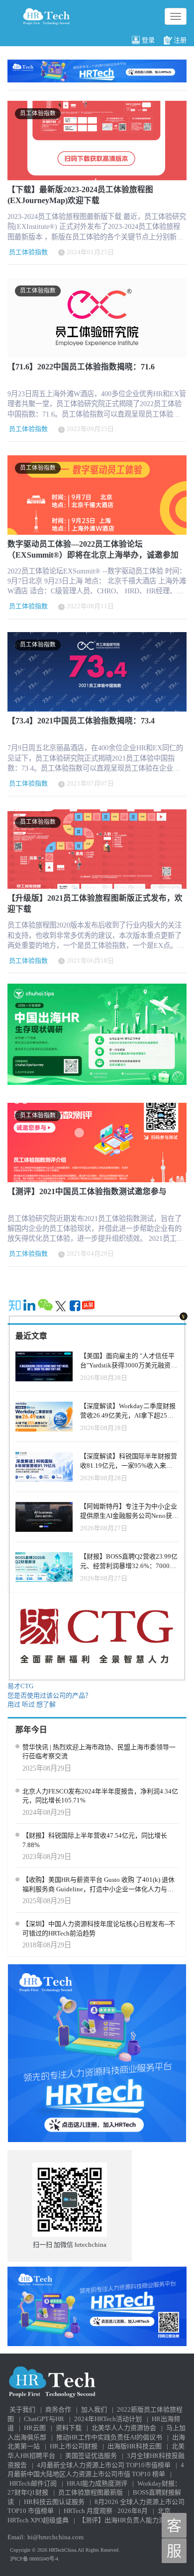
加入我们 (94, 2409)
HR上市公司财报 (74, 2446)
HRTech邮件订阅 (33, 2483)
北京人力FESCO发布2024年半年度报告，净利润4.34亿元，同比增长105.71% (100, 1796)
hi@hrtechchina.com (55, 2537)
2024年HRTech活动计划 (108, 2419)
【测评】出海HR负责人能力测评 (125, 2520)
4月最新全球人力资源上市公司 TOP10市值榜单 (104, 2465)
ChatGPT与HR (44, 2419)
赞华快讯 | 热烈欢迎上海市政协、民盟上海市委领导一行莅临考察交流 (99, 1752)
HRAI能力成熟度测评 (97, 2483)
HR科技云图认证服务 (54, 2502)
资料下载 (69, 2428)
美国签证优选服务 (91, 2456)
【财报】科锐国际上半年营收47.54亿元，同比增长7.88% (95, 1840)
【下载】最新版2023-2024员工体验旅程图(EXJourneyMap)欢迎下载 (80, 195)
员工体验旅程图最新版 (91, 2492)
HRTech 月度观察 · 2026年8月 (106, 2511)
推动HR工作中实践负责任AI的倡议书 (109, 2437)
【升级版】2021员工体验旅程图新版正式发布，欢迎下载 (95, 903)
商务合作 (58, 2409)
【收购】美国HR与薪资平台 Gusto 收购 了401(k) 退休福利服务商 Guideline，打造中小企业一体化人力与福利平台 (98, 1885)
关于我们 (22, 2409)
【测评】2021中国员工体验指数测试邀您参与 (87, 1191)
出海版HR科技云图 (135, 2446)
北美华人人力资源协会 (124, 2428)
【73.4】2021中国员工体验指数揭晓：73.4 (81, 721)
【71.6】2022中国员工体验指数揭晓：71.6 (81, 367)
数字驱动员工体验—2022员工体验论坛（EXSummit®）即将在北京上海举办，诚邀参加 (93, 549)
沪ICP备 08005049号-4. (35, 2559)
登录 (148, 40)
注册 (180, 40)
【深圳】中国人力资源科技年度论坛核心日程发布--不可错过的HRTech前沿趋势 (99, 1929)
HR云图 (35, 2428)
